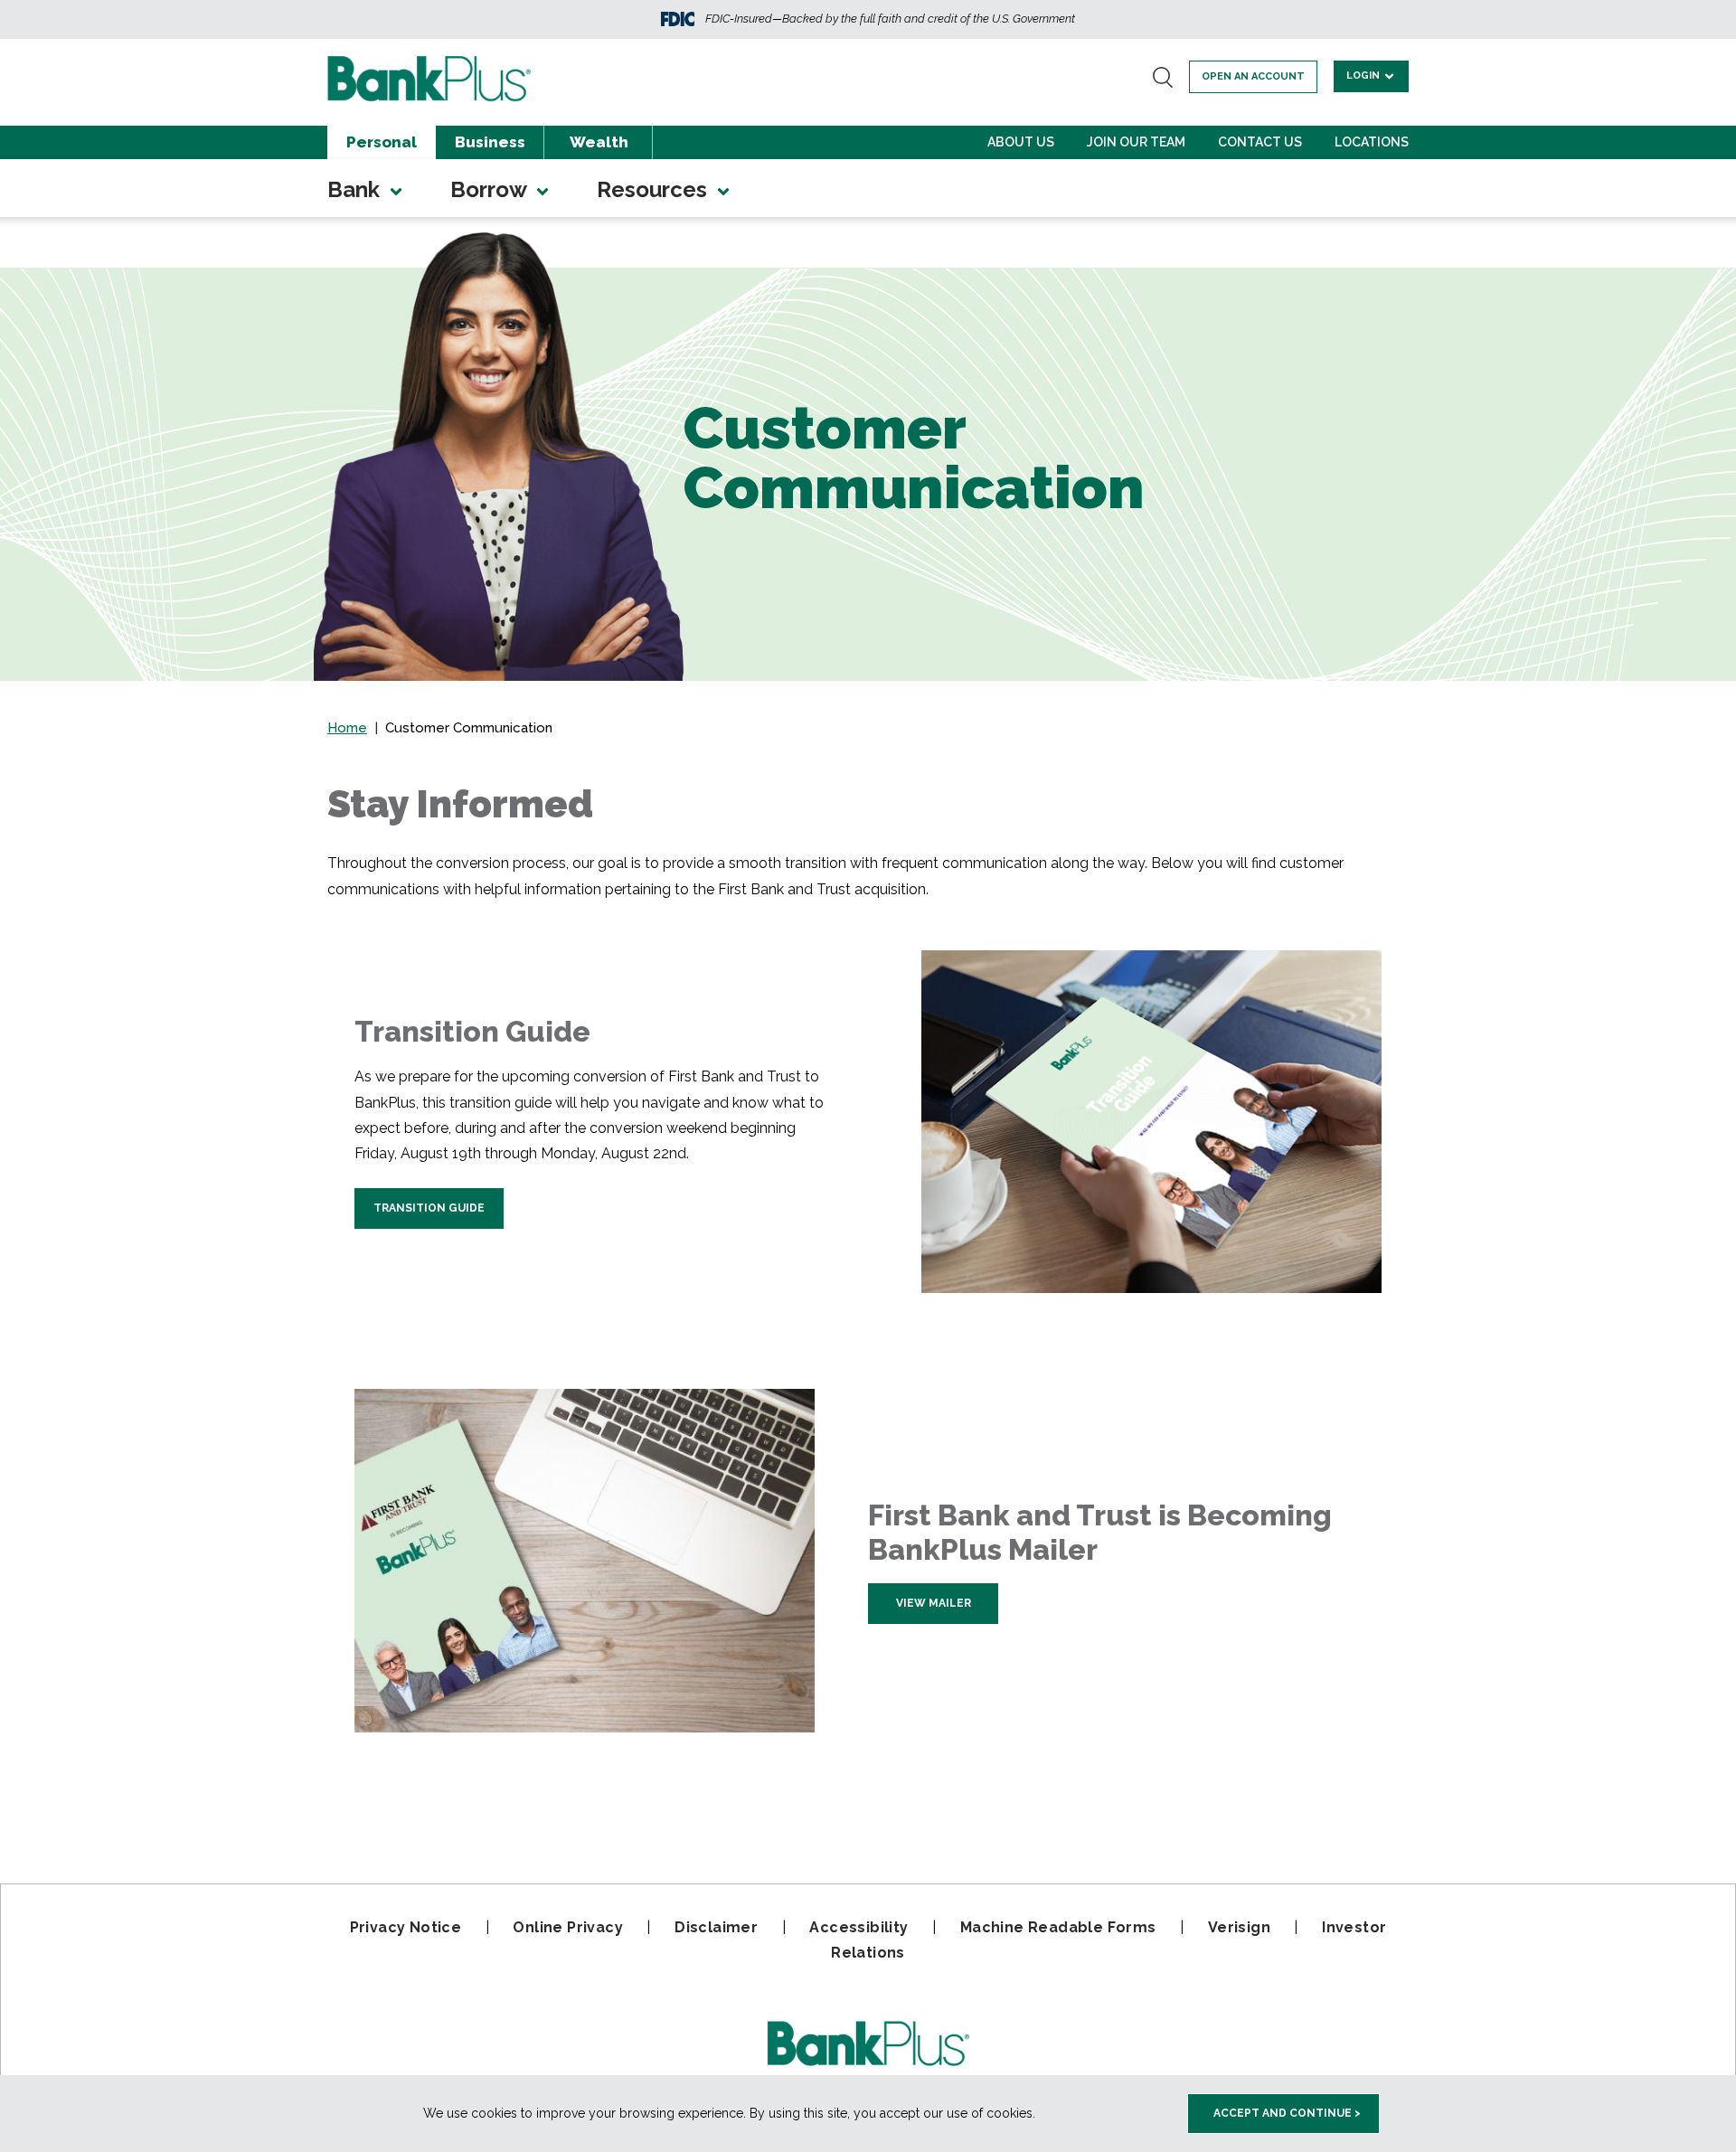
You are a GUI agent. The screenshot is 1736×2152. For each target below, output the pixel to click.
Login (1364, 76)
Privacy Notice (406, 1927)
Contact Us (1260, 142)
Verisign (1239, 1927)
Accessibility (859, 1927)
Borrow (491, 189)
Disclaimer (716, 1927)
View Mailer (934, 1603)
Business (490, 142)
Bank (356, 189)
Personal (382, 142)
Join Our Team (1136, 142)
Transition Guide (429, 1208)
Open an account (1253, 76)
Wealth (599, 142)
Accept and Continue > (1287, 2113)
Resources (655, 189)
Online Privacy (568, 1927)
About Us (1021, 142)
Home (347, 728)
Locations (1372, 142)
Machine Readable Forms (1058, 1927)
